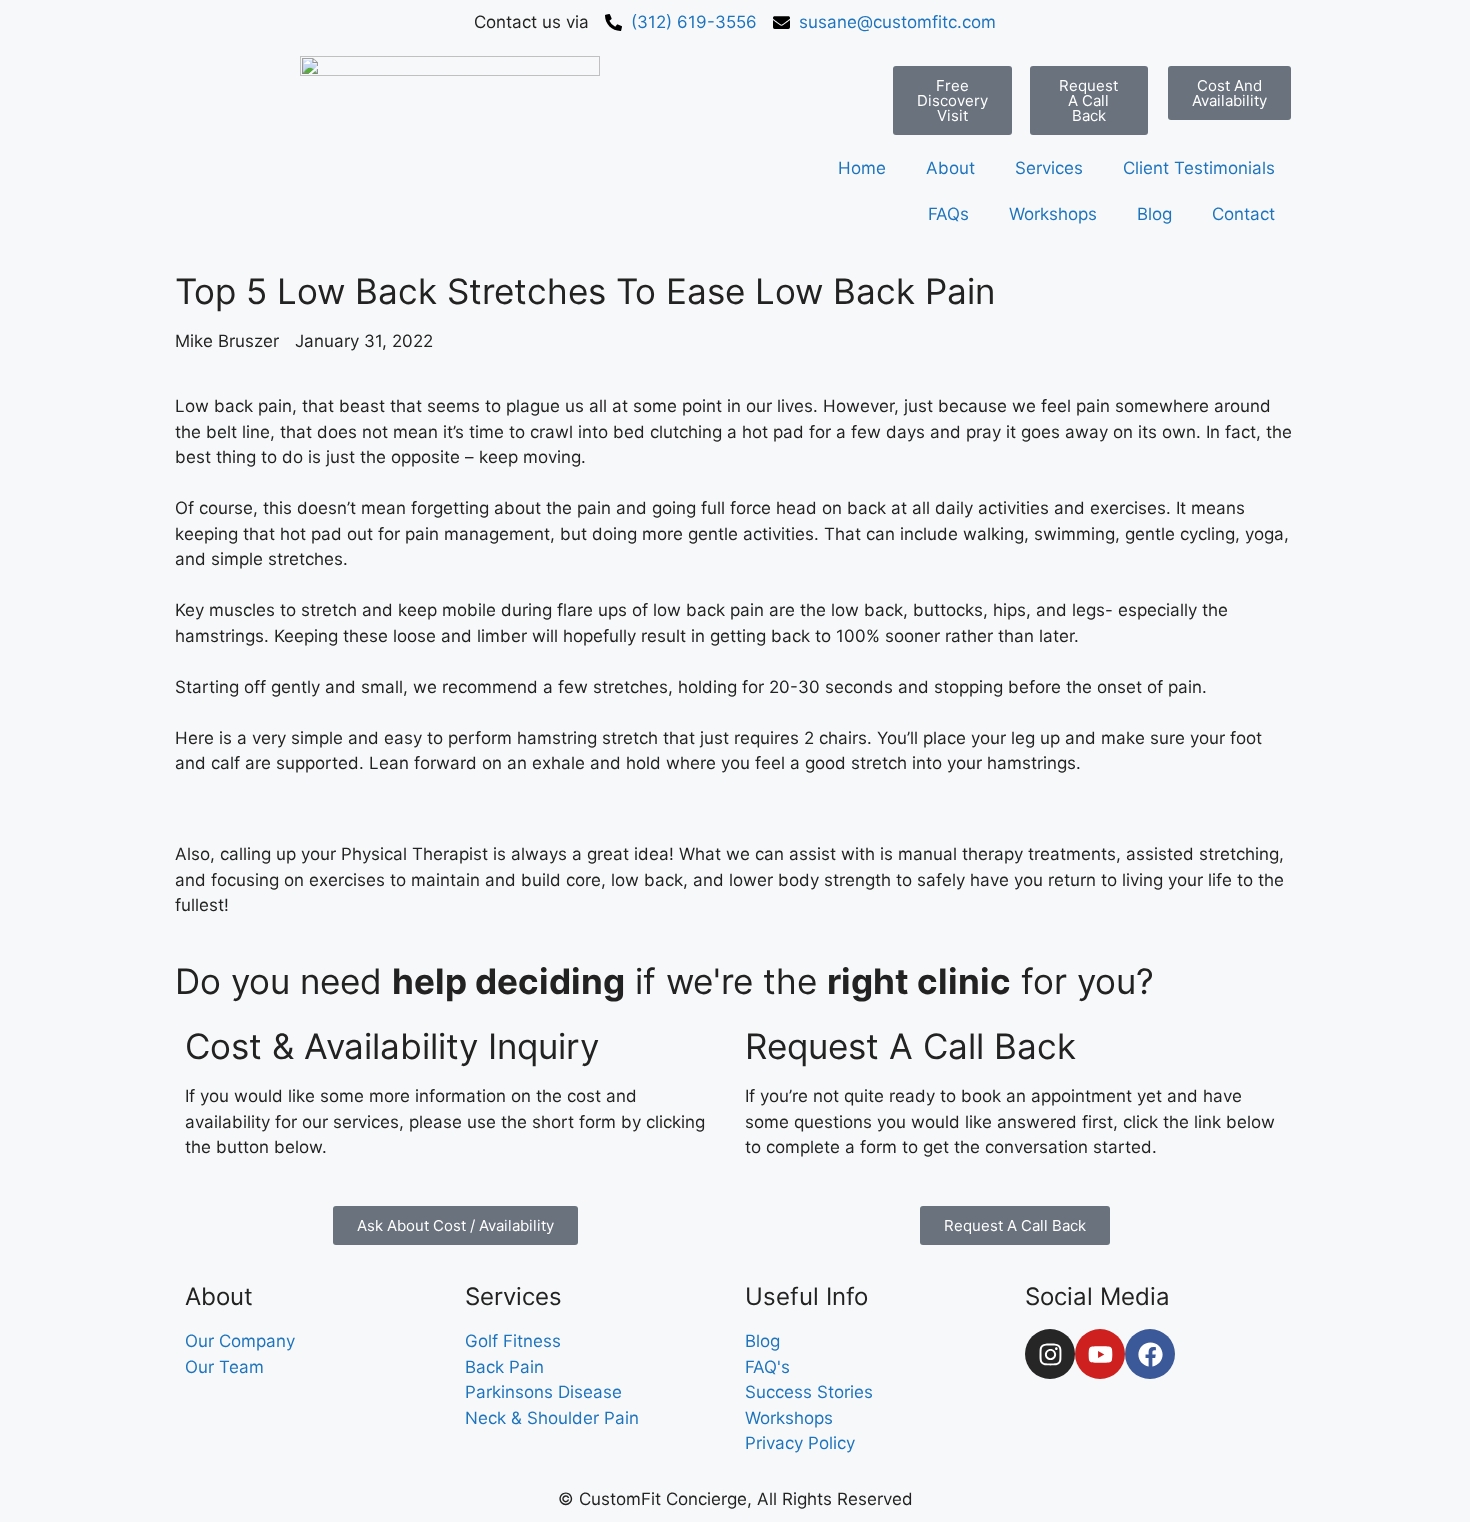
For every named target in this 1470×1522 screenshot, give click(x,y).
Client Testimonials (1199, 168)
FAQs (948, 214)
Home (862, 168)
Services (1049, 168)
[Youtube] (1100, 1354)
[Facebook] (1150, 1354)
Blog (1154, 214)
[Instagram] (1050, 1354)
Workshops (1053, 214)
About (950, 168)
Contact (1243, 214)
